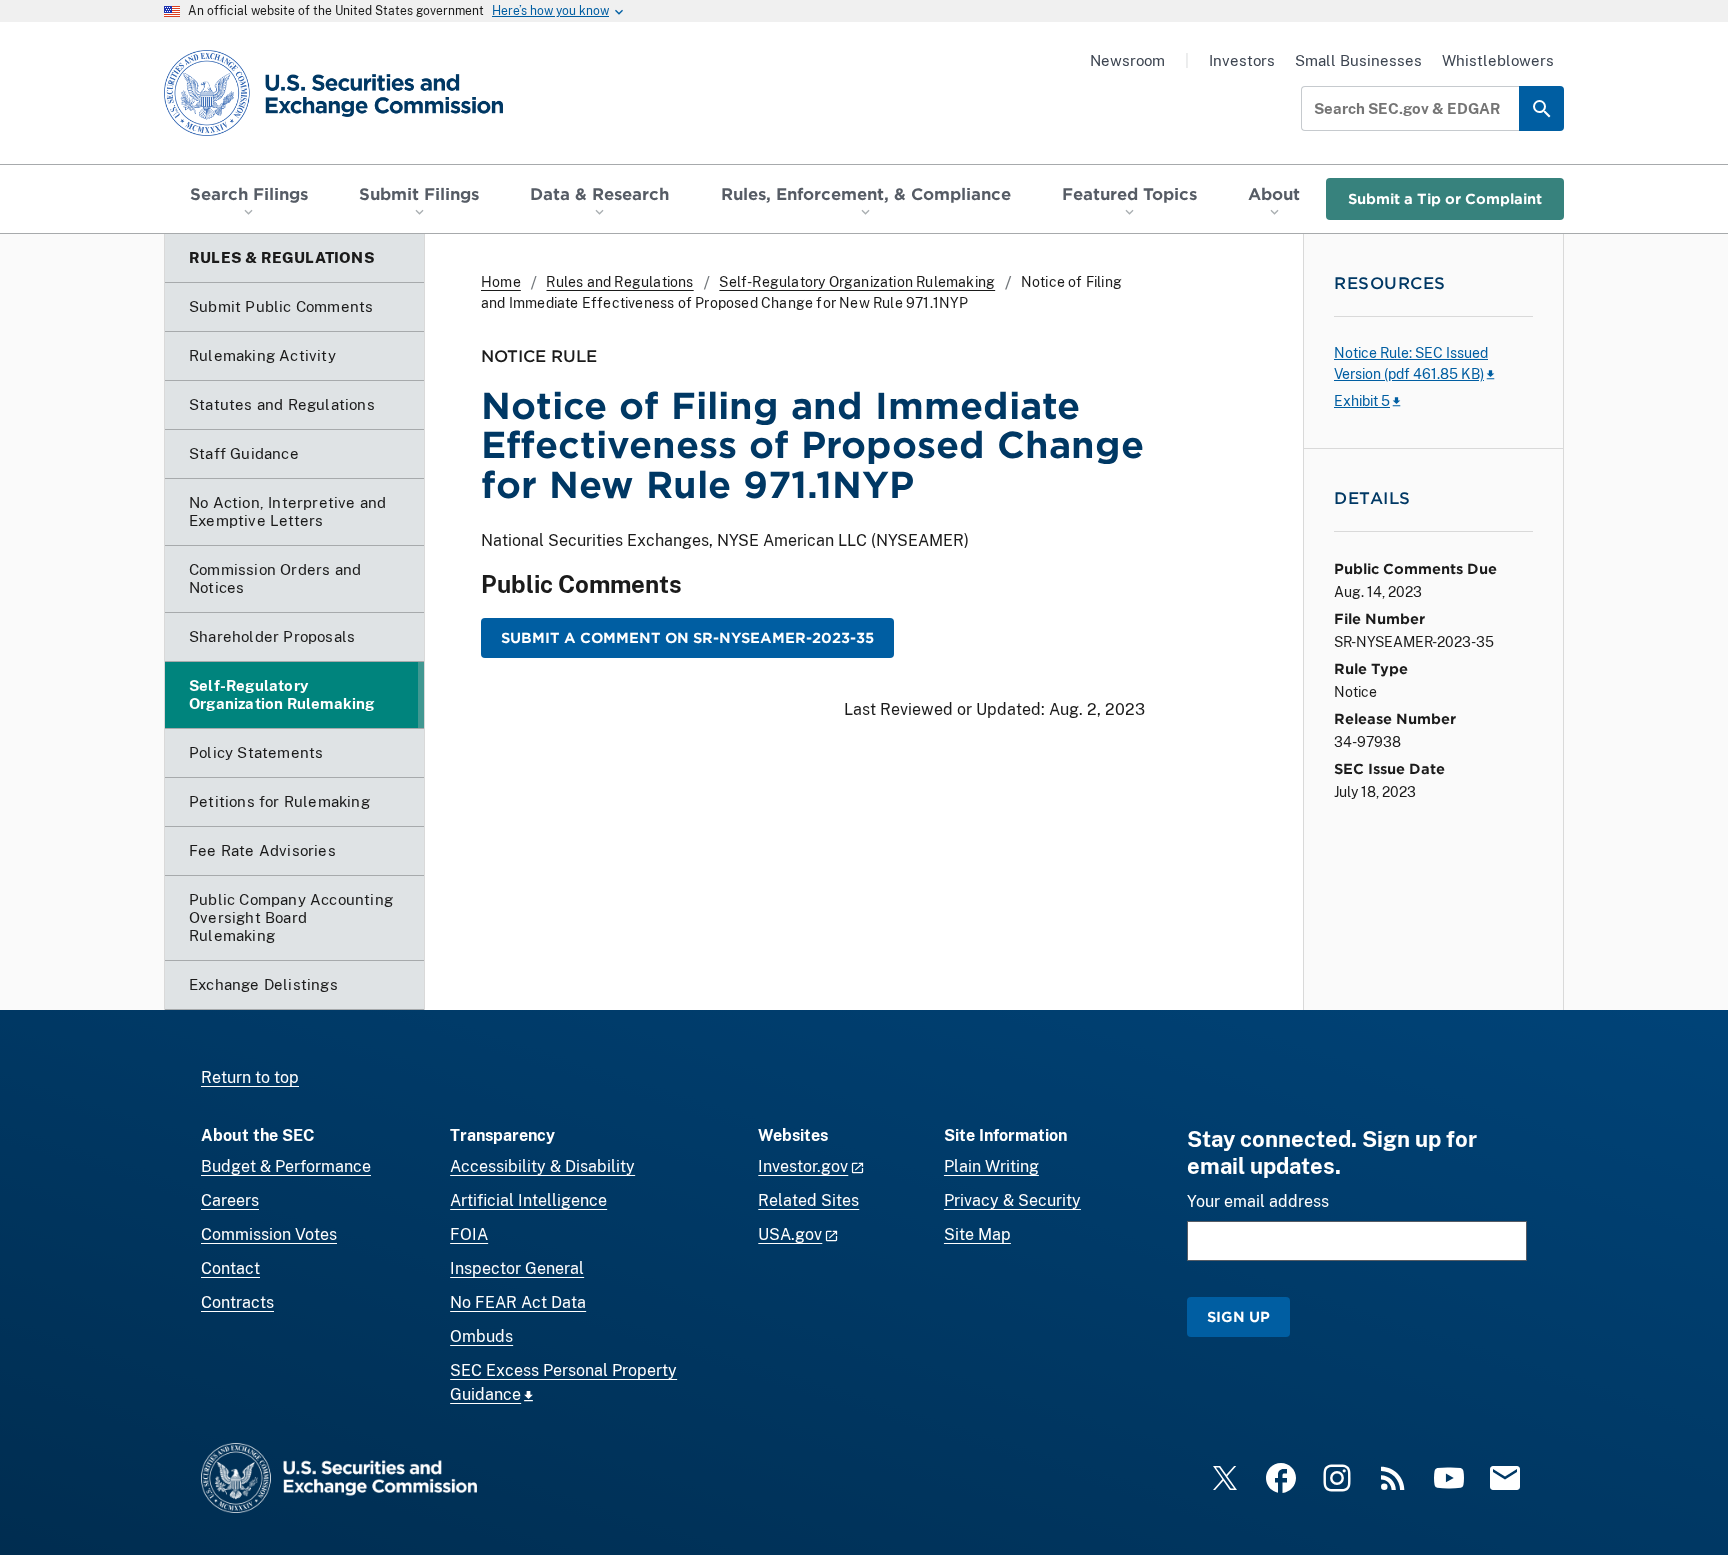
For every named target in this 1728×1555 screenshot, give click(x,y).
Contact (230, 1268)
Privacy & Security (1012, 1200)
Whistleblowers (1498, 60)
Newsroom (1127, 60)
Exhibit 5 (1362, 401)
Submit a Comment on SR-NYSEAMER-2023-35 (687, 637)
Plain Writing (991, 1166)
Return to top (250, 1077)
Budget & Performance (286, 1166)
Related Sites (808, 1200)
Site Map (977, 1234)
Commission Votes (269, 1234)
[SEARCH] (1541, 108)
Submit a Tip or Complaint (1445, 198)
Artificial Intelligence (528, 1200)
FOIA (469, 1234)
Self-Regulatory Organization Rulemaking (857, 282)
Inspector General (517, 1268)
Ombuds (481, 1336)
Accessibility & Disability (542, 1166)
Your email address (1258, 1201)
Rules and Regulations (619, 282)
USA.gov (790, 1234)
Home (501, 282)
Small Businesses (1358, 60)
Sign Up (1238, 1316)
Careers (230, 1200)
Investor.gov (803, 1166)
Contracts (237, 1302)
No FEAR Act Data (518, 1302)
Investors (1242, 60)
